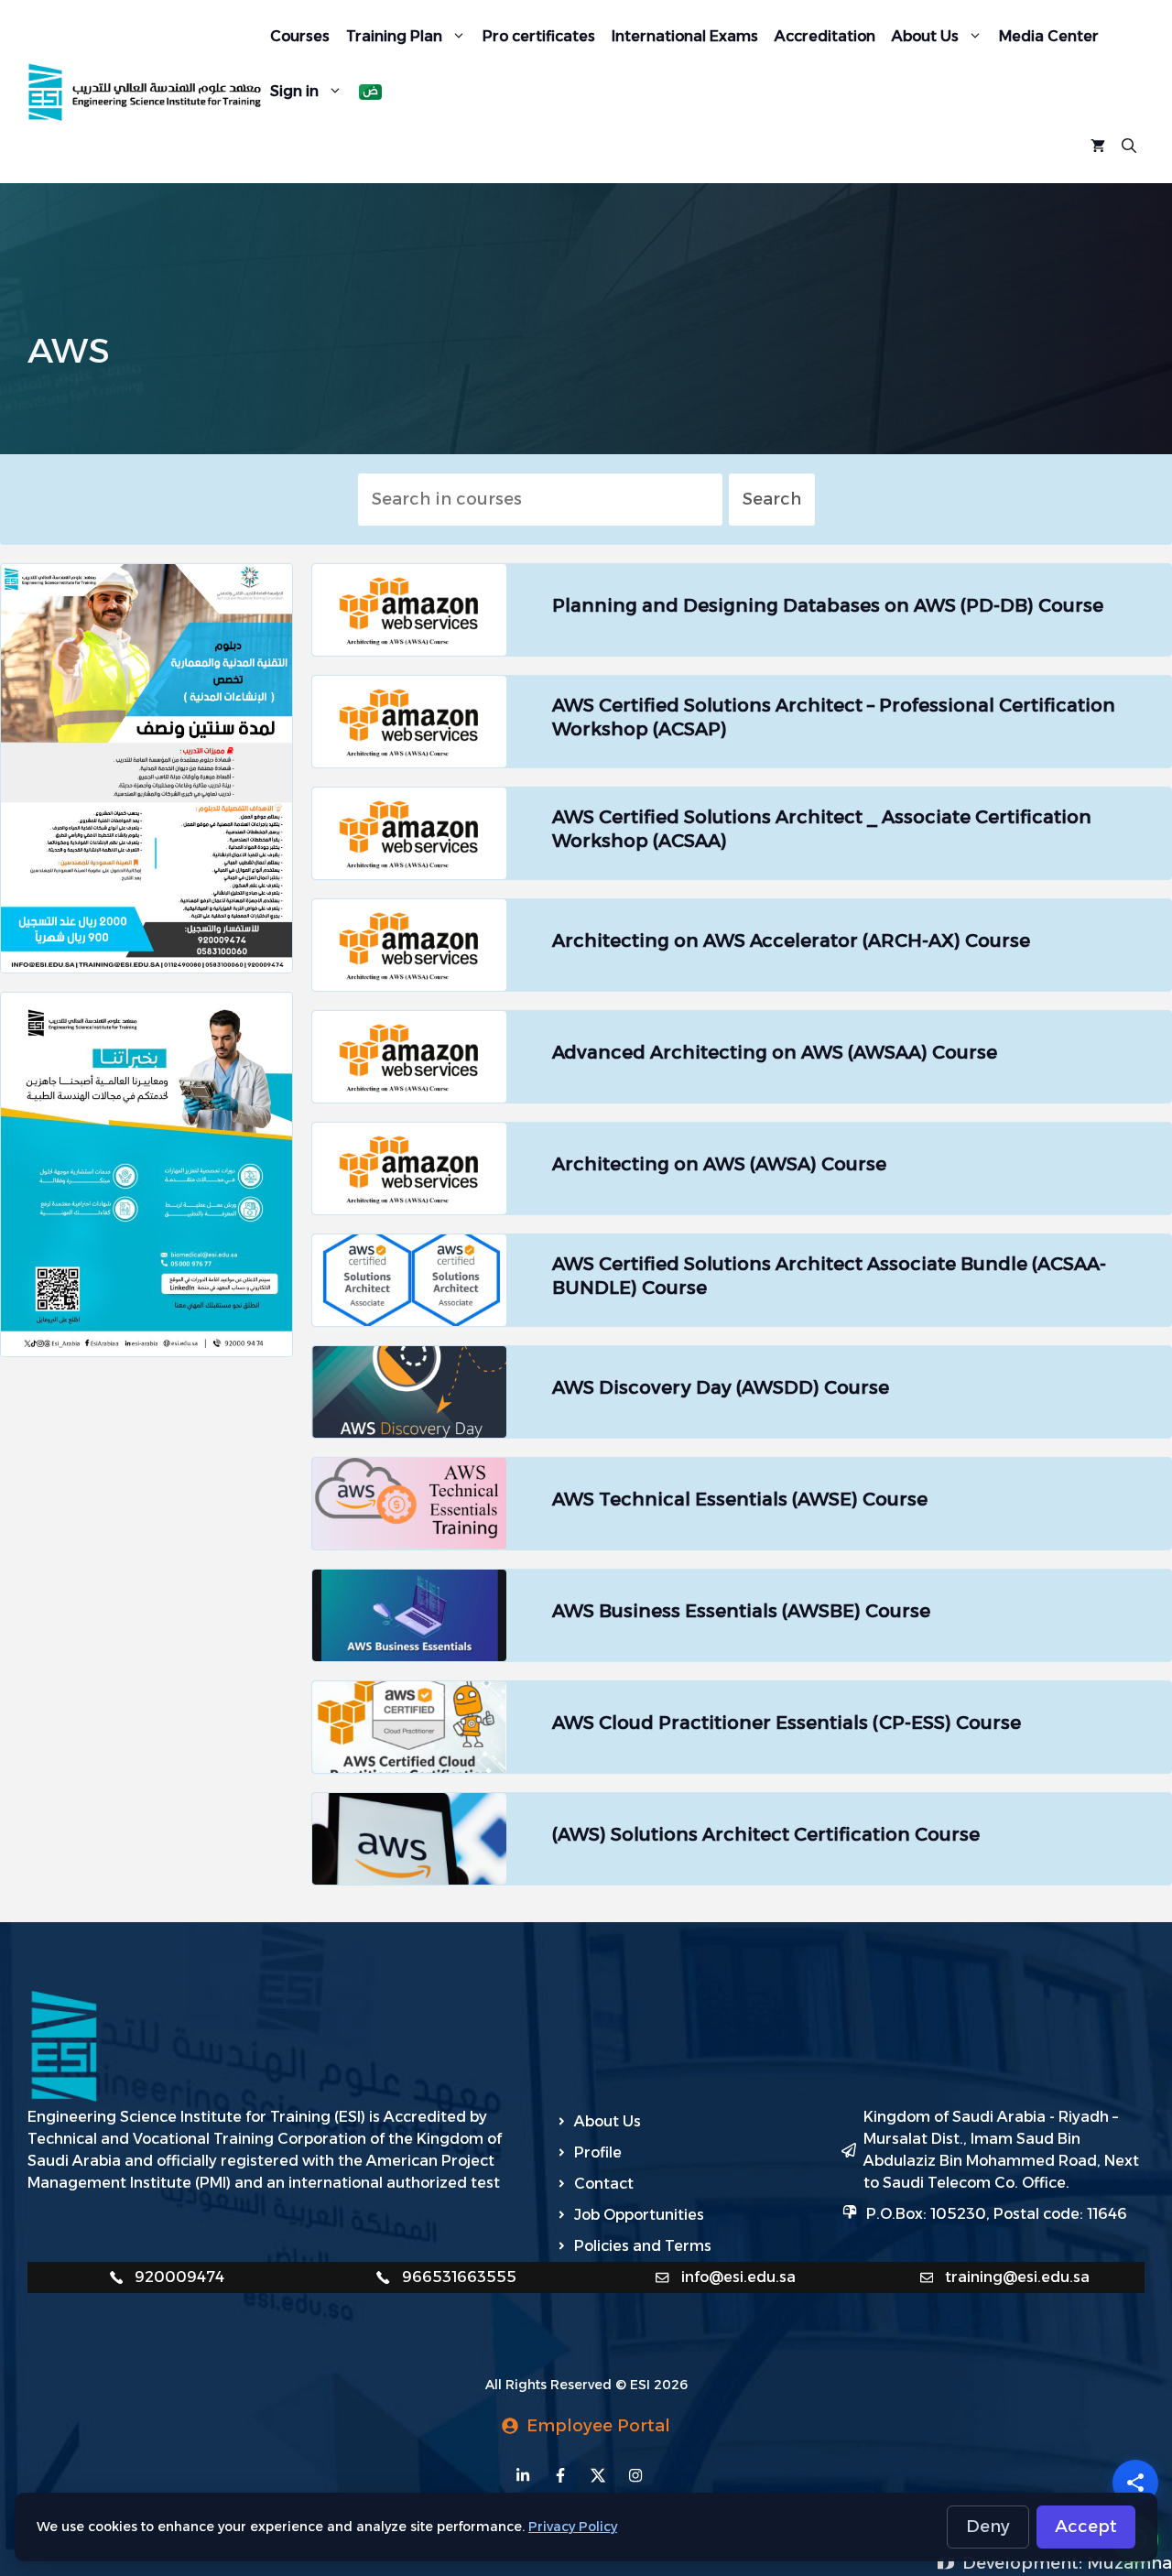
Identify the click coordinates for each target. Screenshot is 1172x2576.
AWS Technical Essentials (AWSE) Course (740, 1499)
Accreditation (825, 36)
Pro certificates (539, 36)
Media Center (1049, 36)
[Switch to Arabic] (370, 92)
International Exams (685, 36)
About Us (925, 36)
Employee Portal (598, 2426)
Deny (988, 2527)
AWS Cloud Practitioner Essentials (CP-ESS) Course (787, 1723)
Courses (300, 36)
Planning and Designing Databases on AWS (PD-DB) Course (828, 605)
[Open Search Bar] (1129, 147)
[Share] (1135, 2483)
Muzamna (1129, 2563)
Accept (1086, 2527)
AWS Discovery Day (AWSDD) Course (721, 1387)
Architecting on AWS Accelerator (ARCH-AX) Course (791, 940)
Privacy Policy (573, 2527)
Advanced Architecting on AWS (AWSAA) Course (775, 1052)
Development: (1025, 2563)
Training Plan (394, 36)
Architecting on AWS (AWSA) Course (719, 1164)
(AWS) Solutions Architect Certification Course (766, 1834)
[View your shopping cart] (1098, 147)
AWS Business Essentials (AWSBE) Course (741, 1611)
